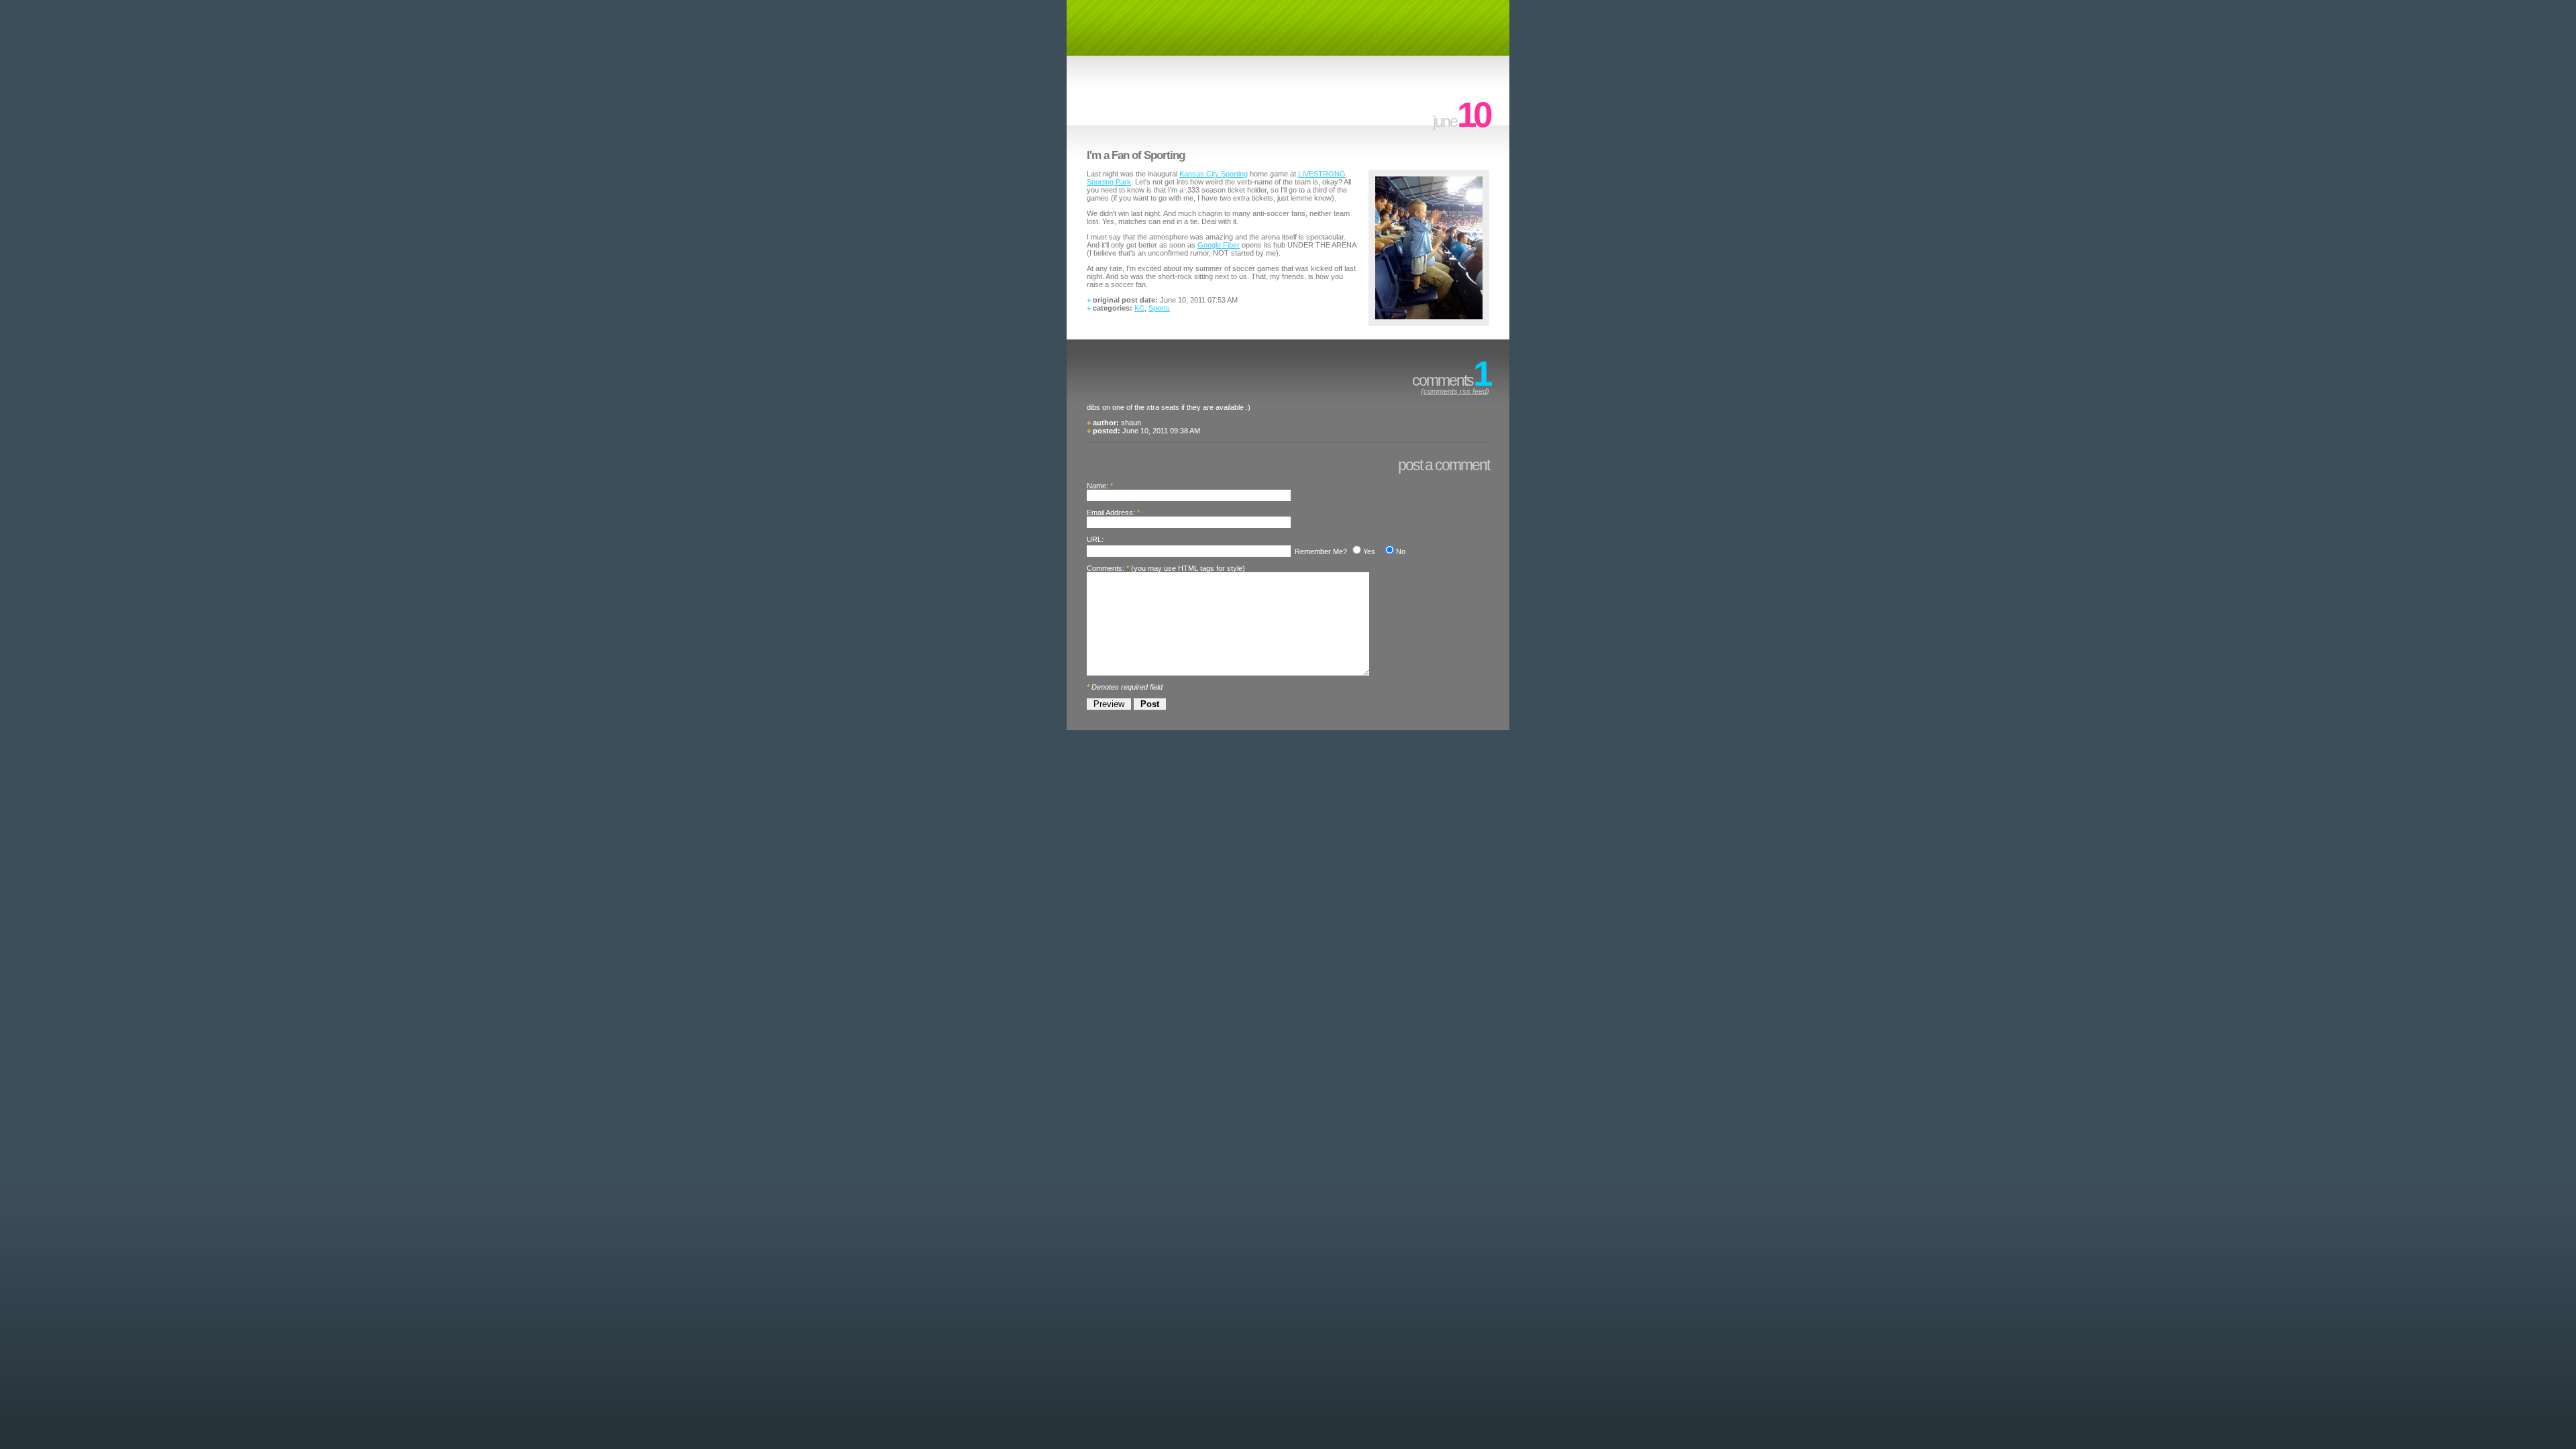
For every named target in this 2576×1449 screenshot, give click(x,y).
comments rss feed (1455, 391)
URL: (1095, 539)
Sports (1159, 308)
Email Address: (1111, 513)
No (1401, 551)
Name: (1097, 486)
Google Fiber (1219, 245)
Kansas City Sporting (1214, 174)
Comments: (1106, 568)
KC (1139, 308)
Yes (1369, 551)
